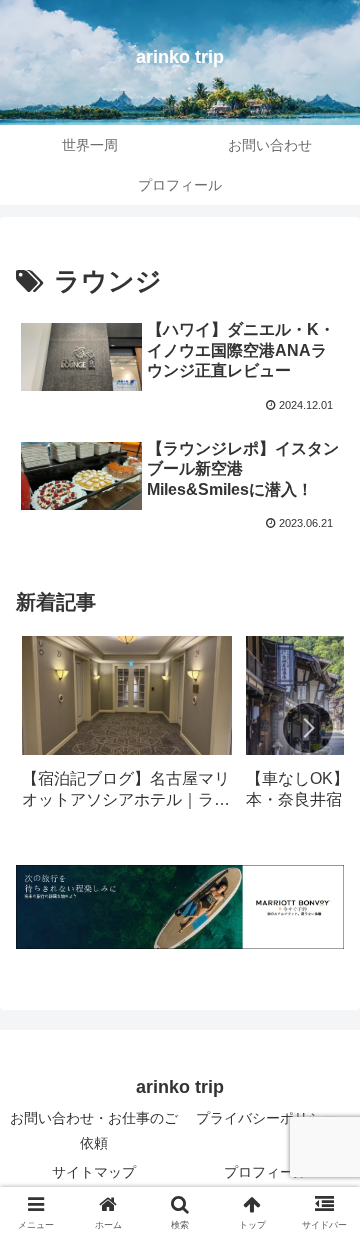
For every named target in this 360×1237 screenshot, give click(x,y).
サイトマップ (94, 1172)
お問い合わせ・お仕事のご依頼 (94, 1130)
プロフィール (266, 1172)
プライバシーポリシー (266, 1118)
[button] (308, 728)
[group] (127, 729)
